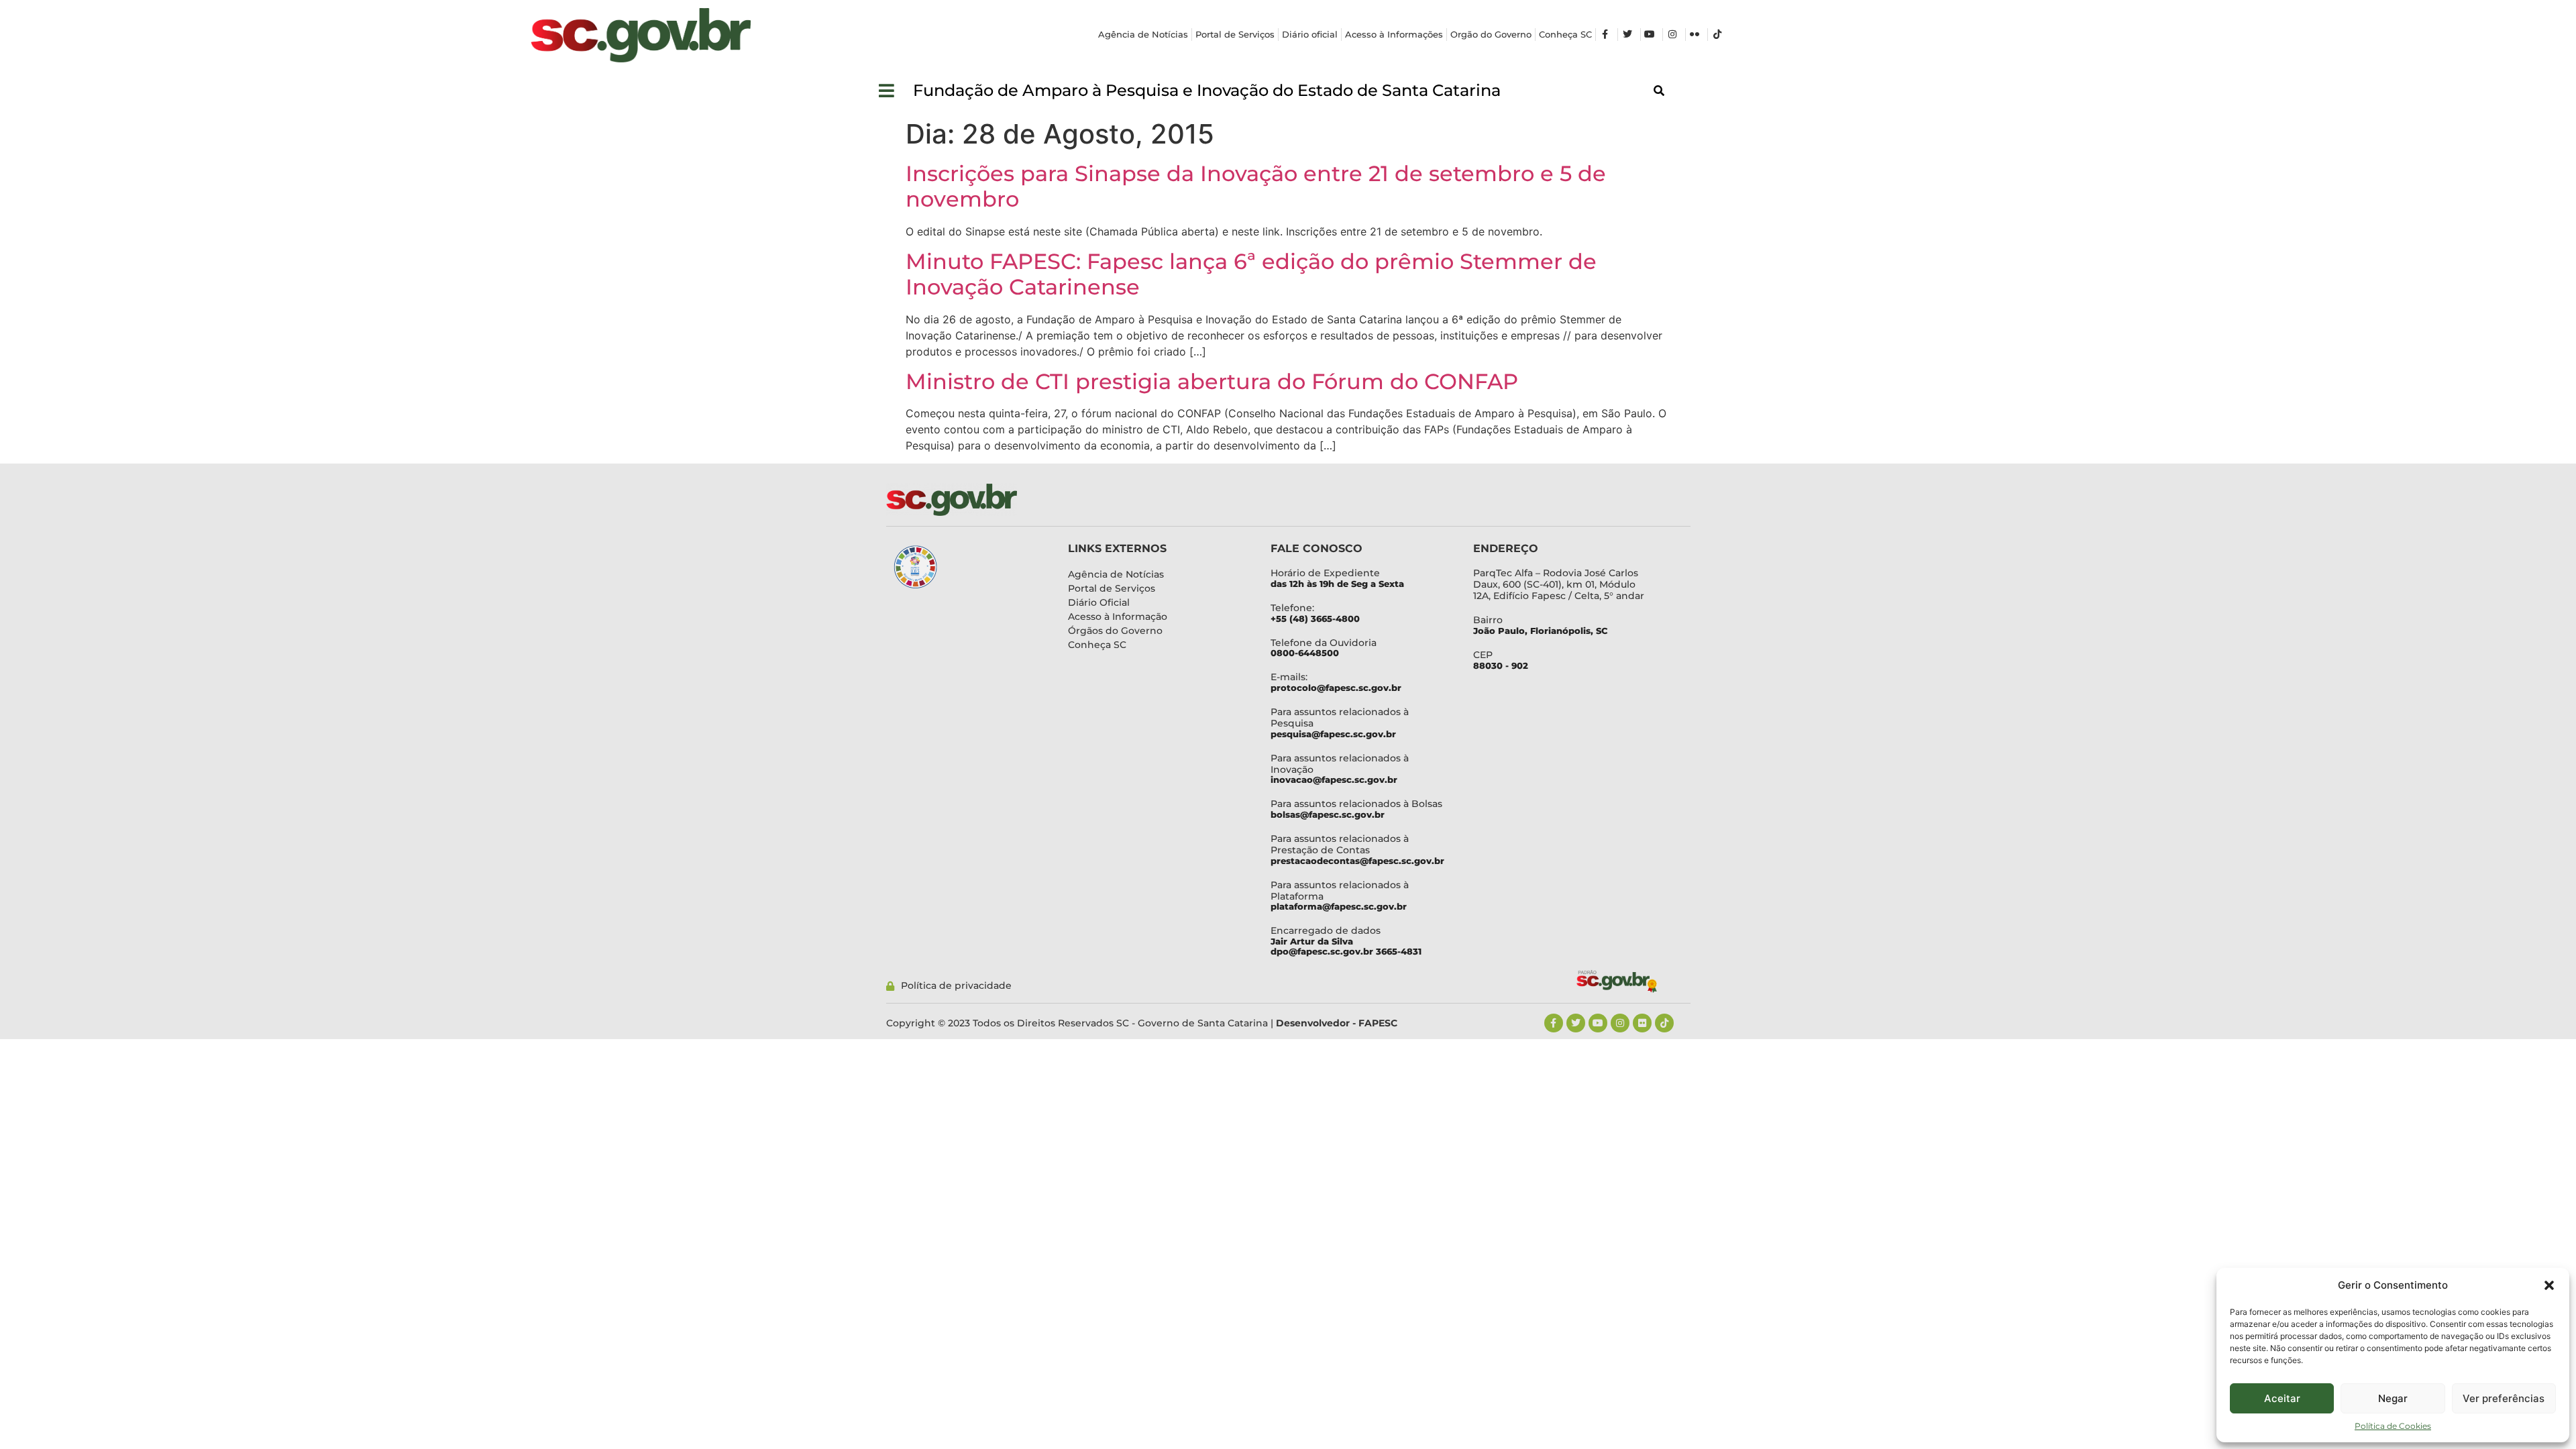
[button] (2549, 1285)
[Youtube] (1598, 1023)
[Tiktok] (1664, 1023)
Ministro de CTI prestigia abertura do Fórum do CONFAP (1212, 381)
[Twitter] (1576, 1023)
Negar (2393, 1398)
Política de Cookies (2393, 1426)
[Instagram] (1620, 1023)
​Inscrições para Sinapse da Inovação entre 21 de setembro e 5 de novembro (1256, 186)
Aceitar (2282, 1398)
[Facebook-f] (1554, 1023)
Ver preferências (2504, 1398)
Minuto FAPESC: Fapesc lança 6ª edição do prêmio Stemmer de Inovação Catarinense (1251, 274)
